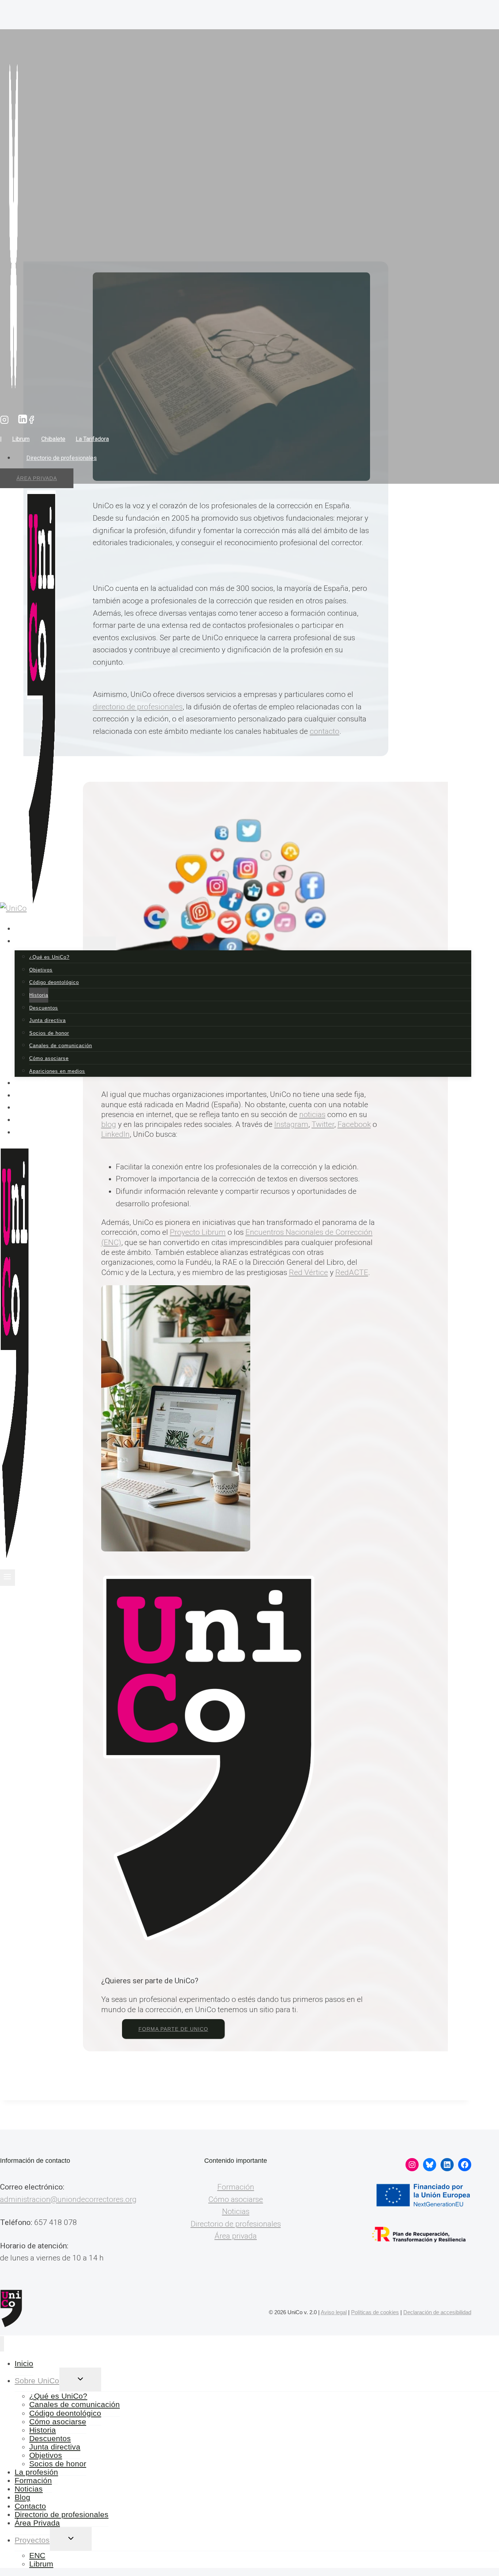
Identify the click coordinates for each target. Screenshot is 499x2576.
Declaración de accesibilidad (437, 2312)
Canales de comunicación (61, 1046)
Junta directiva (47, 1020)
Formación (41, 1095)
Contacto (39, 1132)
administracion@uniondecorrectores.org (68, 2199)
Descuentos (44, 1008)
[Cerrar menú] (2, 2344)
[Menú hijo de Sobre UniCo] (99, 943)
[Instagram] (4, 421)
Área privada (37, 478)
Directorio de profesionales (62, 458)
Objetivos (41, 970)
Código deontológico (54, 982)
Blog (32, 1120)
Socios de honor (49, 1033)
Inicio (33, 929)
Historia (39, 995)
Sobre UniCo (37, 2381)
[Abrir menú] (7, 1578)
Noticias (38, 1107)
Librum (21, 439)
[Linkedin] (23, 421)
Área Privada (37, 2523)
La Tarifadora (92, 439)
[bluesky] (14, 421)
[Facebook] (31, 421)
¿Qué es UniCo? (49, 957)
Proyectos (32, 2540)
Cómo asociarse (49, 1058)
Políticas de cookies (375, 2312)
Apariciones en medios (57, 1071)
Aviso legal (334, 2312)
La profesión (45, 1083)
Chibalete (53, 439)
